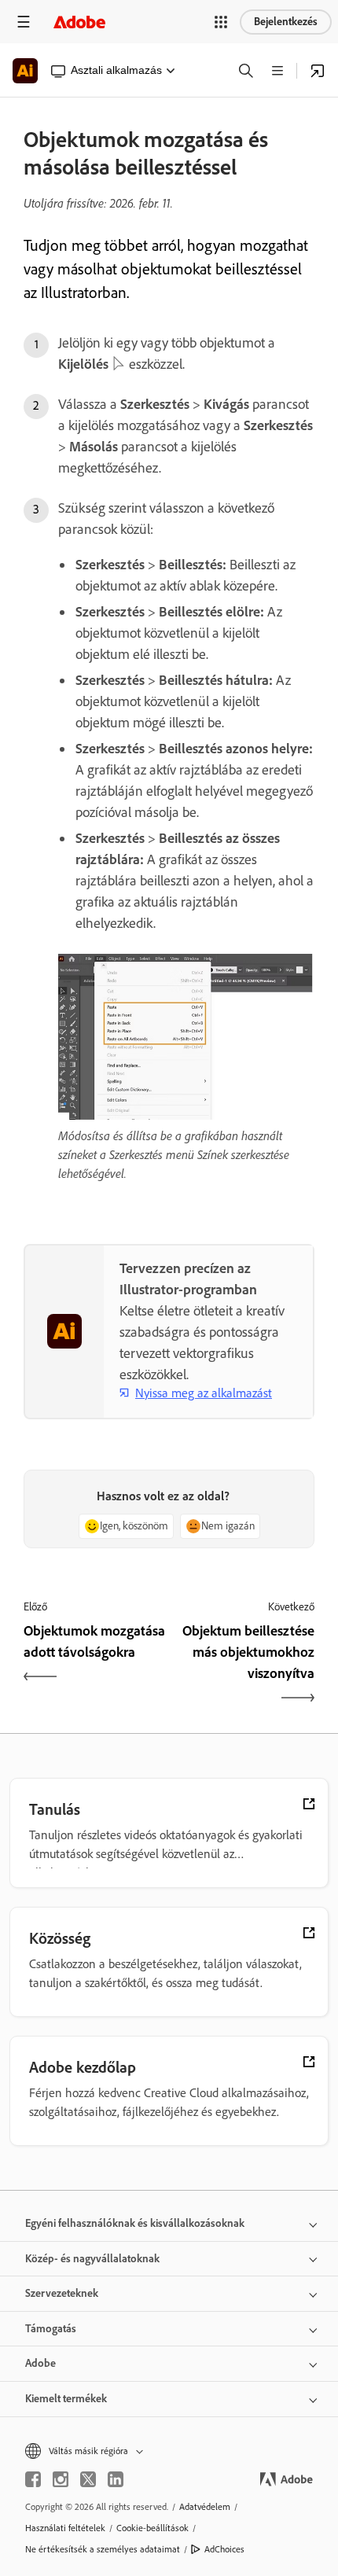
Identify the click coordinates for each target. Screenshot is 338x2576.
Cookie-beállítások (152, 2528)
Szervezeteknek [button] (62, 2293)
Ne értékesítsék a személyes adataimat (103, 2549)
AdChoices (224, 2549)
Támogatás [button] (51, 2329)
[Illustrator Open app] (318, 71)
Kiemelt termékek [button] (66, 2399)
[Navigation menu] (24, 22)
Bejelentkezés (286, 22)
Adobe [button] (40, 2363)
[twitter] (88, 2479)
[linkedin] (116, 2479)
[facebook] (33, 2479)
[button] (221, 22)
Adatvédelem (205, 2507)
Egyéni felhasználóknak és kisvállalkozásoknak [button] (135, 2223)
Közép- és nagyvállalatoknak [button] (92, 2259)
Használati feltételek (65, 2528)
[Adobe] (79, 22)
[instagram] (61, 2479)
